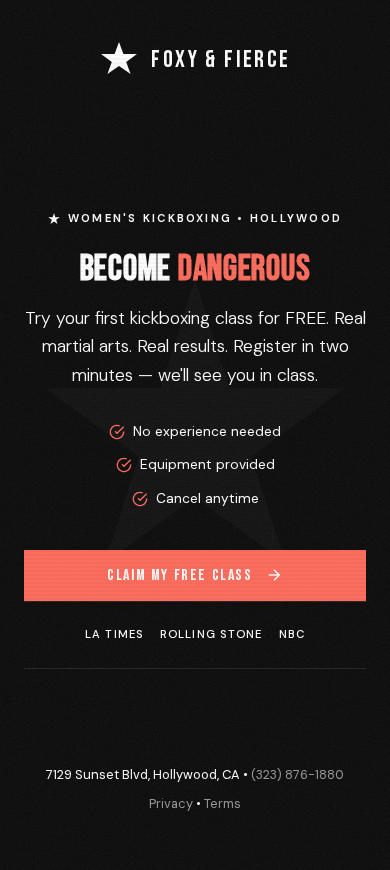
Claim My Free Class (179, 575)
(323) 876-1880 (297, 774)
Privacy (171, 803)
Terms (222, 803)
